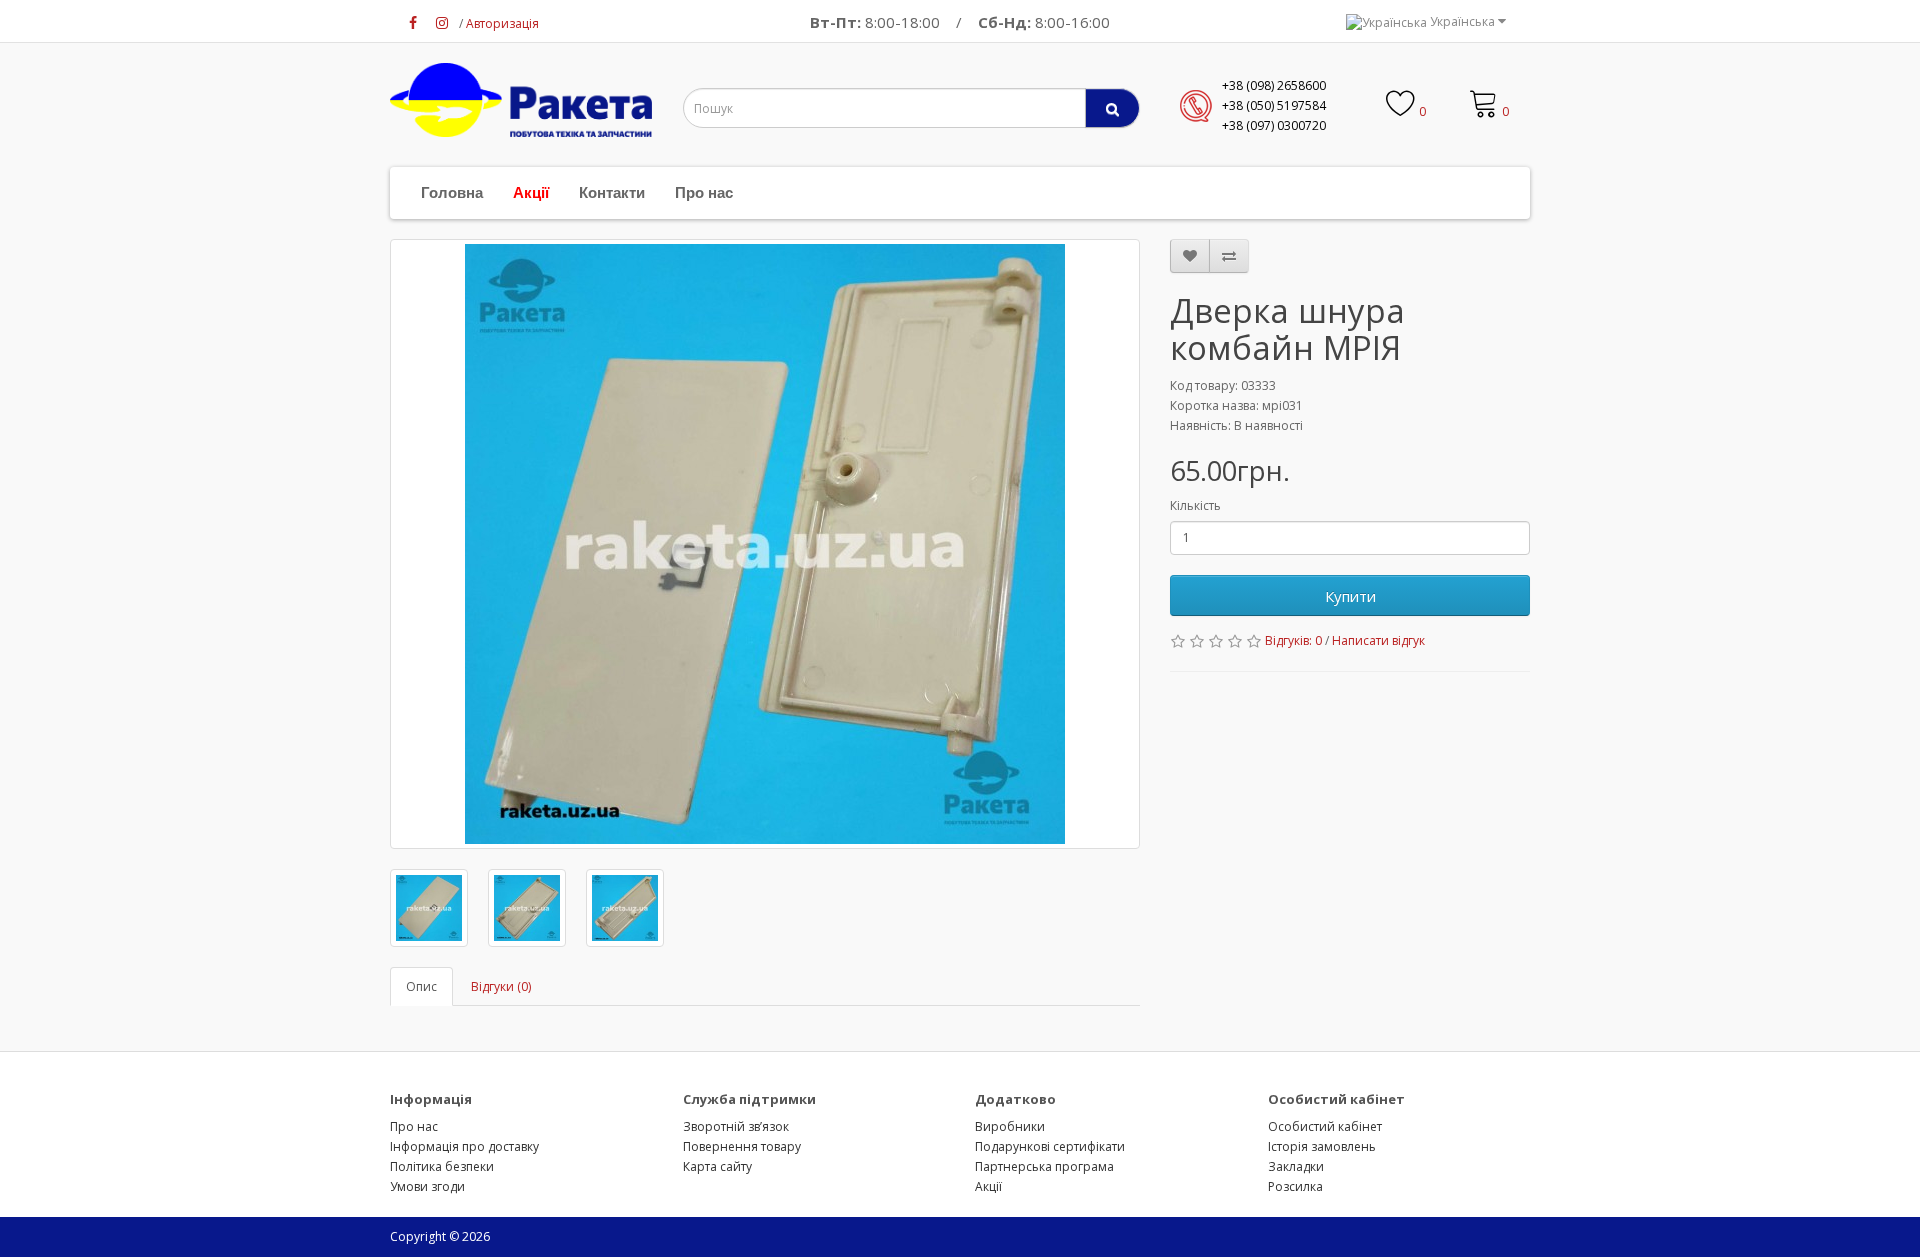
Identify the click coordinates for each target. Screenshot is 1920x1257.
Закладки (1296, 1166)
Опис (421, 986)
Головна (452, 192)
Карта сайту (717, 1166)
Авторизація (502, 23)
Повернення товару (742, 1146)
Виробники (1010, 1126)
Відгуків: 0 (1293, 640)
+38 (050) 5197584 (1274, 105)
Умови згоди (427, 1186)
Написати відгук (1378, 640)
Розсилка (1295, 1186)
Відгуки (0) (501, 986)
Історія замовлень (1322, 1146)
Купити (1350, 596)
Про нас (704, 192)
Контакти (612, 192)
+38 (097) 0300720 (1274, 125)
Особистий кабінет (1325, 1126)
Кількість (1195, 505)
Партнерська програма (1044, 1166)
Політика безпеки (442, 1166)
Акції (531, 192)
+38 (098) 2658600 (1274, 85)
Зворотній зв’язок (736, 1126)
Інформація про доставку (464, 1146)
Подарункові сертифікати (1050, 1146)
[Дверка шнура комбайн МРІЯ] (765, 544)
